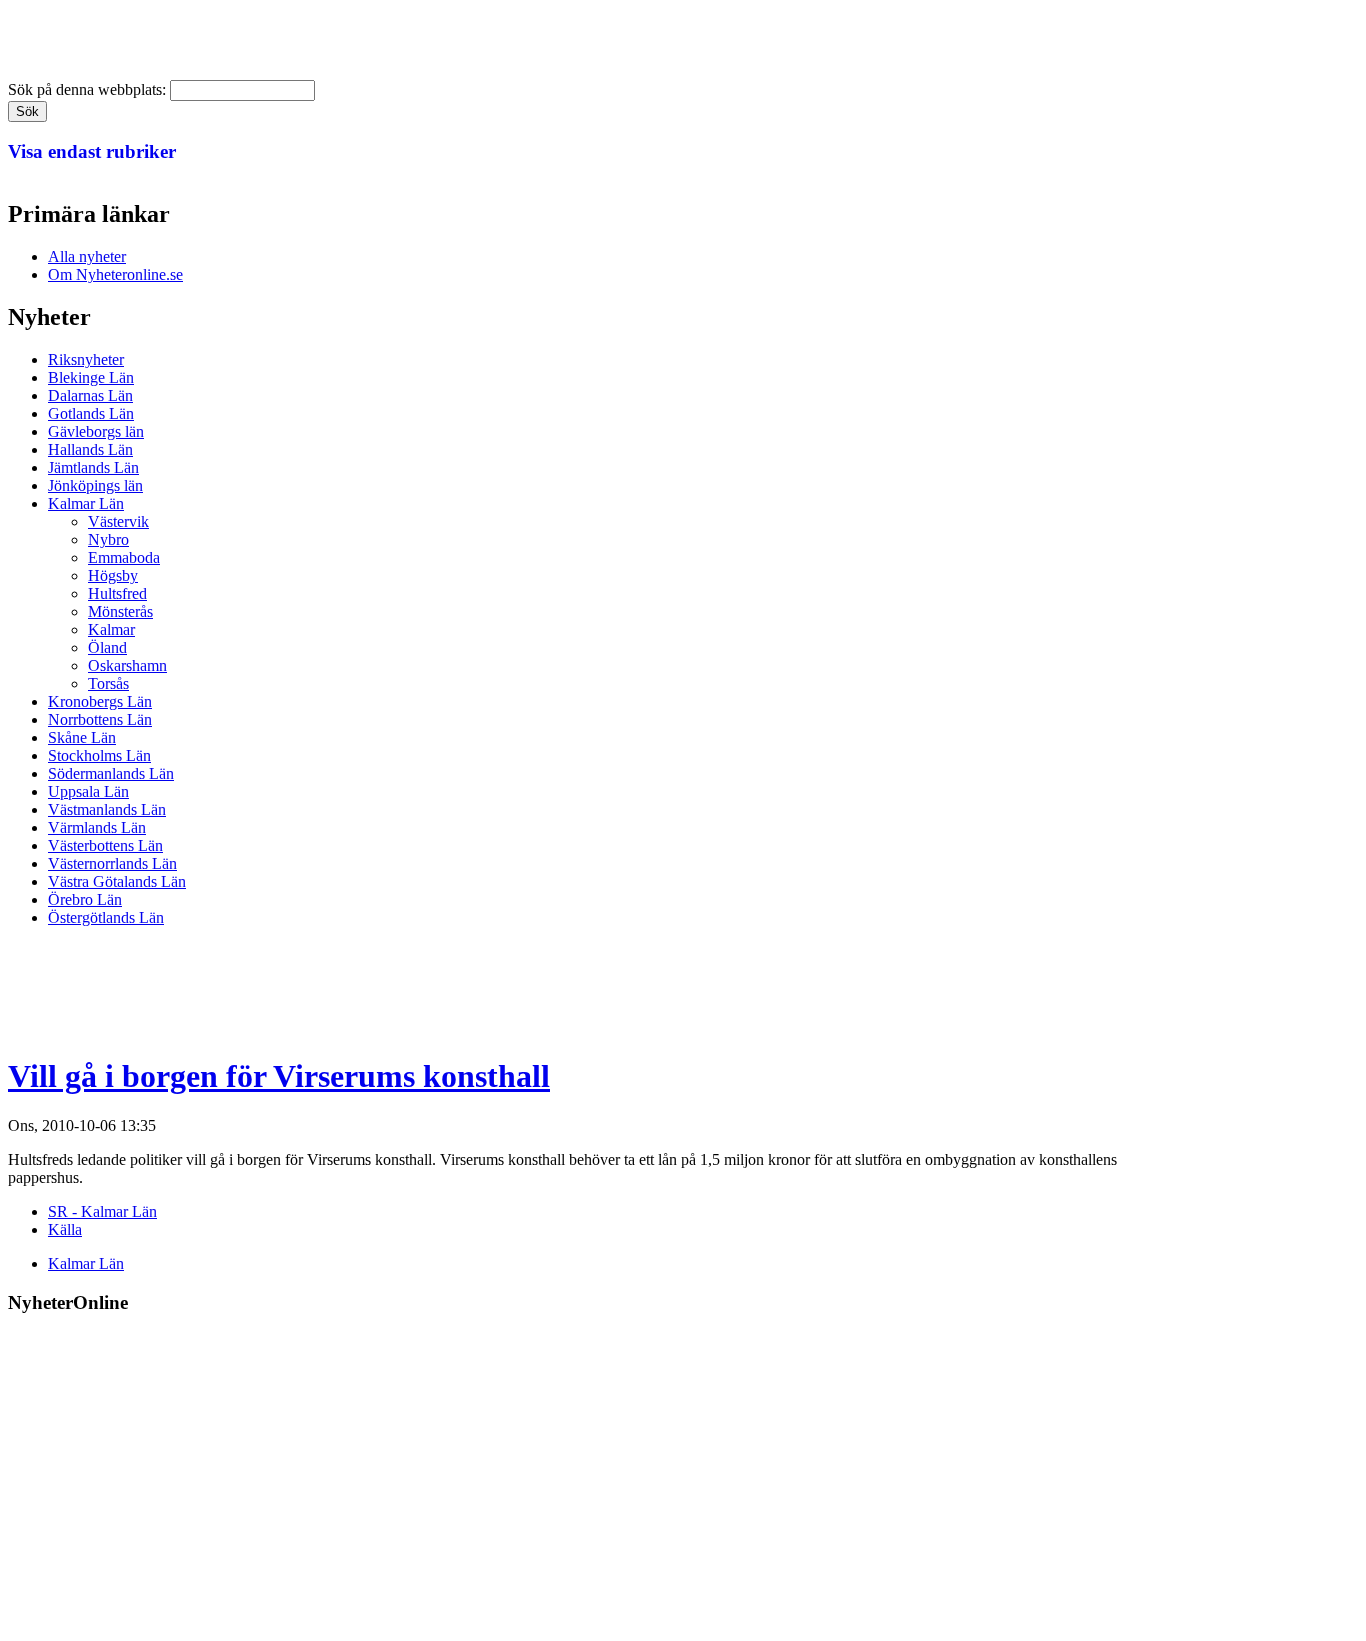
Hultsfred (117, 593)
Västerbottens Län (105, 845)
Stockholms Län (99, 755)
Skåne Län (82, 737)
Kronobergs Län (100, 701)
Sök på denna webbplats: (89, 89)
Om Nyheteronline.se (115, 274)
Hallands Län (90, 449)
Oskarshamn (127, 665)
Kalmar (111, 629)
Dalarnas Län (90, 395)
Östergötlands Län (106, 917)
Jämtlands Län (93, 467)
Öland (107, 647)
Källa (65, 1229)
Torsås (108, 683)
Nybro (108, 539)
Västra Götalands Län (117, 881)
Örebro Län (85, 899)
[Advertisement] (372, 988)
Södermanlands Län (111, 773)
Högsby (113, 575)
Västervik (118, 521)
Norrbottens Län (100, 719)
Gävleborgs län (96, 431)
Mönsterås (120, 611)
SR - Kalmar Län (102, 1211)
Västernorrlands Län (112, 863)
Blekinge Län (91, 377)
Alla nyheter (87, 256)
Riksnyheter (86, 359)
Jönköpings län (95, 485)
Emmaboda (124, 557)
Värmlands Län (97, 827)
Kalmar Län (86, 503)
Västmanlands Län (107, 809)
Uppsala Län (88, 791)
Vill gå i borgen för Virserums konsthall (279, 1076)
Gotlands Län (91, 413)
